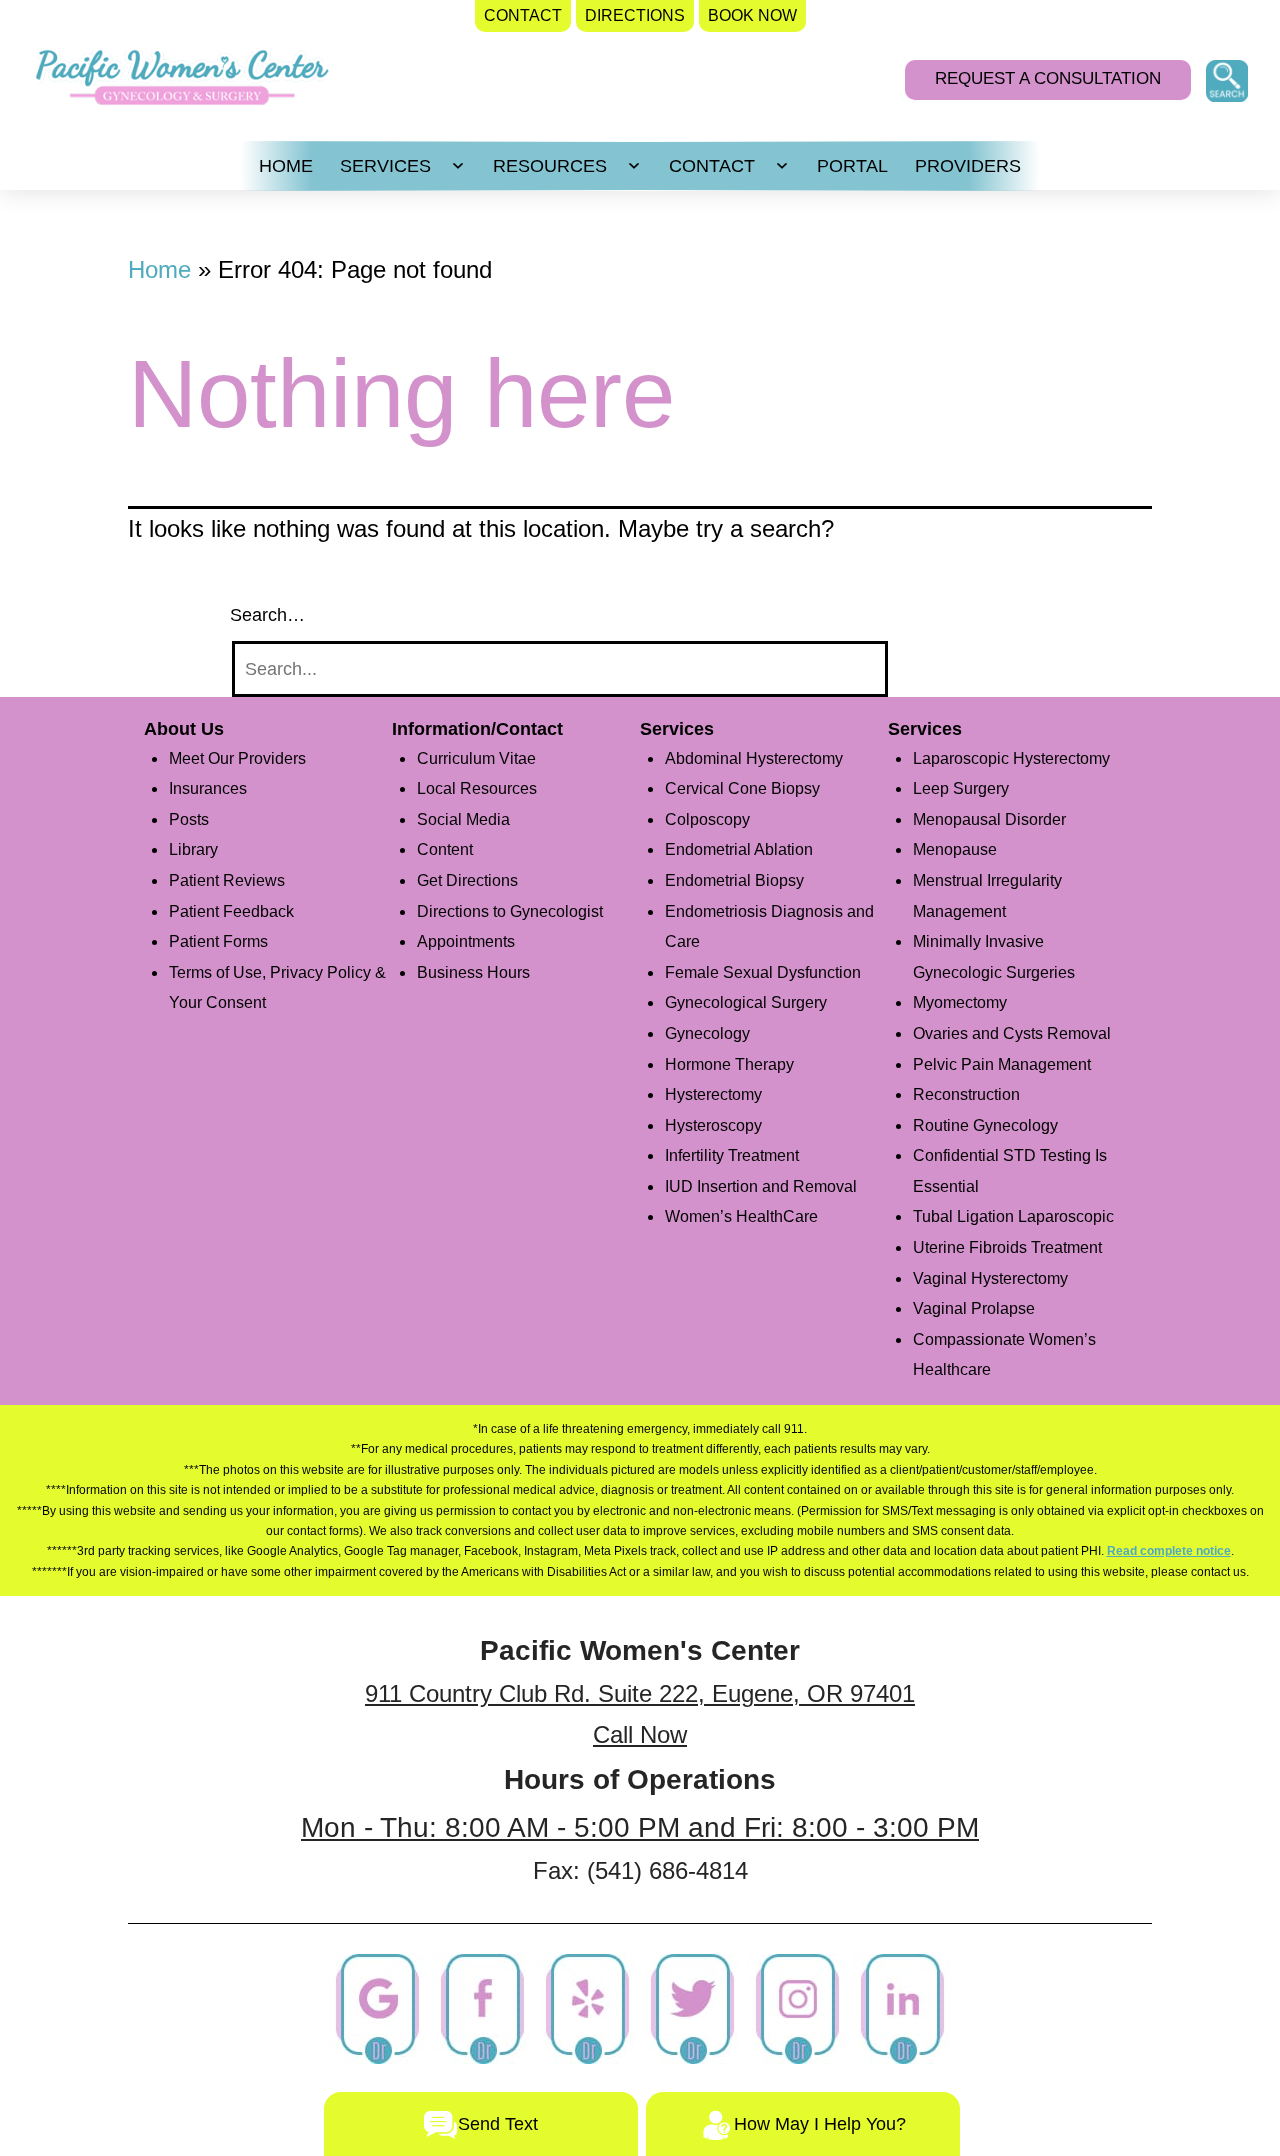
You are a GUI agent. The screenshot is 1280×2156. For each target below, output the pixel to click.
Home (159, 269)
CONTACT (712, 166)
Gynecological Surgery (746, 1002)
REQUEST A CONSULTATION (1048, 78)
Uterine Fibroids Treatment (1007, 1247)
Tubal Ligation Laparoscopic (1013, 1216)
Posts (189, 819)
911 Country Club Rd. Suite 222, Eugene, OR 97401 (640, 1693)
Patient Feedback (231, 911)
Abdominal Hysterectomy (754, 758)
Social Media (463, 819)
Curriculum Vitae (476, 758)
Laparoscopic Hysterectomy (1011, 758)
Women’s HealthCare (741, 1216)
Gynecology (707, 1033)
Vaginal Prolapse (974, 1308)
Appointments (466, 941)
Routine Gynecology (985, 1125)
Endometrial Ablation (739, 849)
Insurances (208, 788)
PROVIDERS (968, 166)
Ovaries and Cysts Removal (1012, 1033)
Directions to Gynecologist (510, 911)
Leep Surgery (961, 788)
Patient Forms (218, 941)
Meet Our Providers (237, 758)
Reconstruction (966, 1094)
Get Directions (467, 880)
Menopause (955, 849)
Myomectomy (960, 1002)
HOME (286, 166)
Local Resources (477, 788)
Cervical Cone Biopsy (742, 788)
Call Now (640, 1734)
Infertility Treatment (732, 1155)
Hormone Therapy (729, 1064)
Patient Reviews (227, 880)
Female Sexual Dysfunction (763, 972)
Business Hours (473, 972)
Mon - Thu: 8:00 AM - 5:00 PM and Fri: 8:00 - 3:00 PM (640, 1827)
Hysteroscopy (713, 1125)
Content (445, 849)
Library (193, 849)
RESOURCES (550, 166)
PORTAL (852, 166)
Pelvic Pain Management (1002, 1064)
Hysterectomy (713, 1094)
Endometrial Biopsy (734, 880)
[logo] (182, 83)
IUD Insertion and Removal (761, 1186)
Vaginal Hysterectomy (990, 1278)
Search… (267, 615)
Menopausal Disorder (989, 819)
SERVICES (385, 166)
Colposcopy (707, 819)
